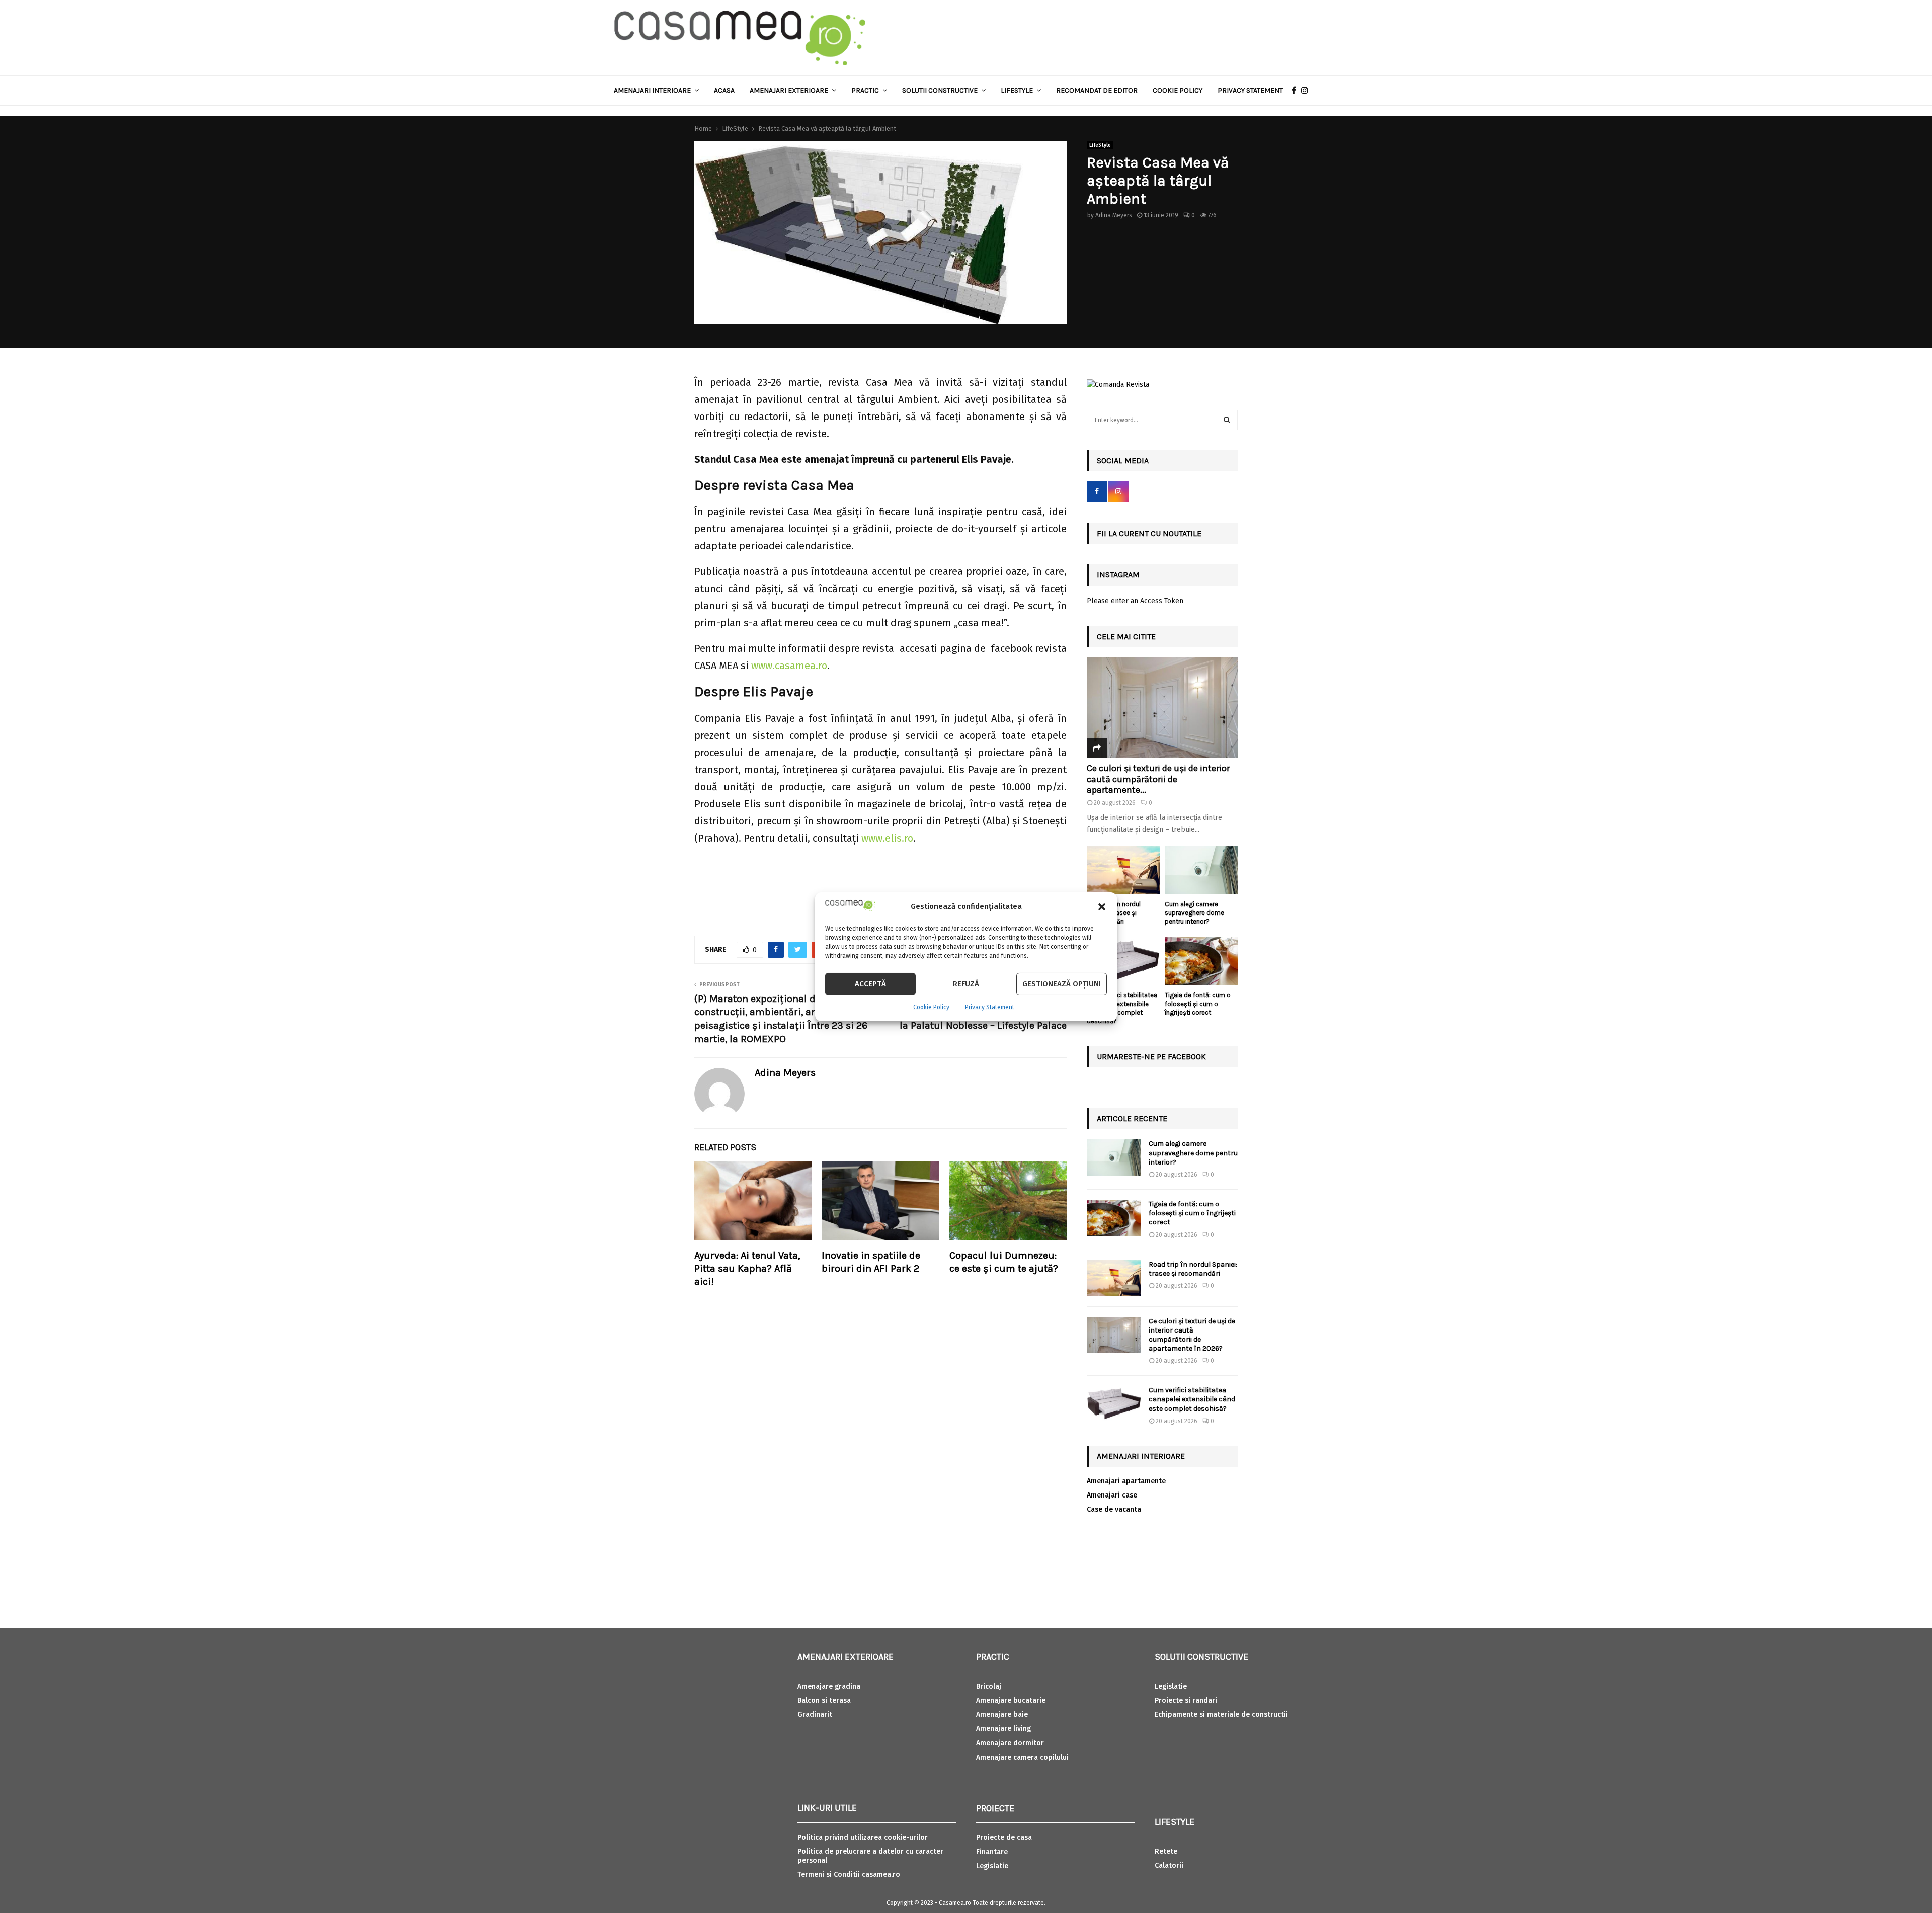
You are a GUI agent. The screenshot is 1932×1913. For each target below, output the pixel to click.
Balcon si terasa (824, 1700)
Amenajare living (1003, 1729)
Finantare (992, 1852)
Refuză (966, 984)
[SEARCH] (1227, 420)
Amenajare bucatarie (1011, 1700)
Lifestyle (1017, 90)
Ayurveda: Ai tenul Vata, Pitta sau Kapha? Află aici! (747, 1268)
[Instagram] (1307, 91)
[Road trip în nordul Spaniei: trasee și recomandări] (1123, 870)
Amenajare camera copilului (1022, 1757)
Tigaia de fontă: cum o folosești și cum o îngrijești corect (1198, 1004)
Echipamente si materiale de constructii (1221, 1715)
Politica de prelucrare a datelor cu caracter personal (870, 1856)
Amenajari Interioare (652, 90)
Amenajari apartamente (1126, 1481)
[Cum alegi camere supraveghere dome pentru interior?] (1201, 870)
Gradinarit (815, 1715)
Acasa (724, 90)
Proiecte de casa (1004, 1837)
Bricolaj (989, 1686)
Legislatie (992, 1866)
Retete (1166, 1851)
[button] (1102, 907)
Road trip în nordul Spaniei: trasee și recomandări (1193, 1269)
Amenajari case (1112, 1495)
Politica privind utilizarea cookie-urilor (863, 1837)
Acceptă (870, 984)
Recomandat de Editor (1097, 90)
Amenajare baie (1002, 1715)
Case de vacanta (1114, 1509)
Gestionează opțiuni (1062, 984)
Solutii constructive (940, 90)
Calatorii (1169, 1865)
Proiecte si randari (1186, 1700)
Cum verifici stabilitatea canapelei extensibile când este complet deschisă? (1122, 1008)
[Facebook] (1296, 91)
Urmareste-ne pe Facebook (1151, 1057)
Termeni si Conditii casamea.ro (849, 1875)
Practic (865, 90)
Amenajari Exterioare (789, 90)
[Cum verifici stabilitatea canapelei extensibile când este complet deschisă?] (1123, 962)
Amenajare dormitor (1010, 1743)
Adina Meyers (1114, 215)
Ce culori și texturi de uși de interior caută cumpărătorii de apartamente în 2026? (1192, 1335)
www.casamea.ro (789, 666)
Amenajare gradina (829, 1686)
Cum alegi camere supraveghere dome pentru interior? (1194, 913)
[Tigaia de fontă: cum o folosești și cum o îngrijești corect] (1201, 962)
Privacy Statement (990, 1007)
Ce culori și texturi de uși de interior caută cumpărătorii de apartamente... (1158, 779)
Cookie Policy (931, 1007)
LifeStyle (1100, 145)
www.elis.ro (887, 838)
